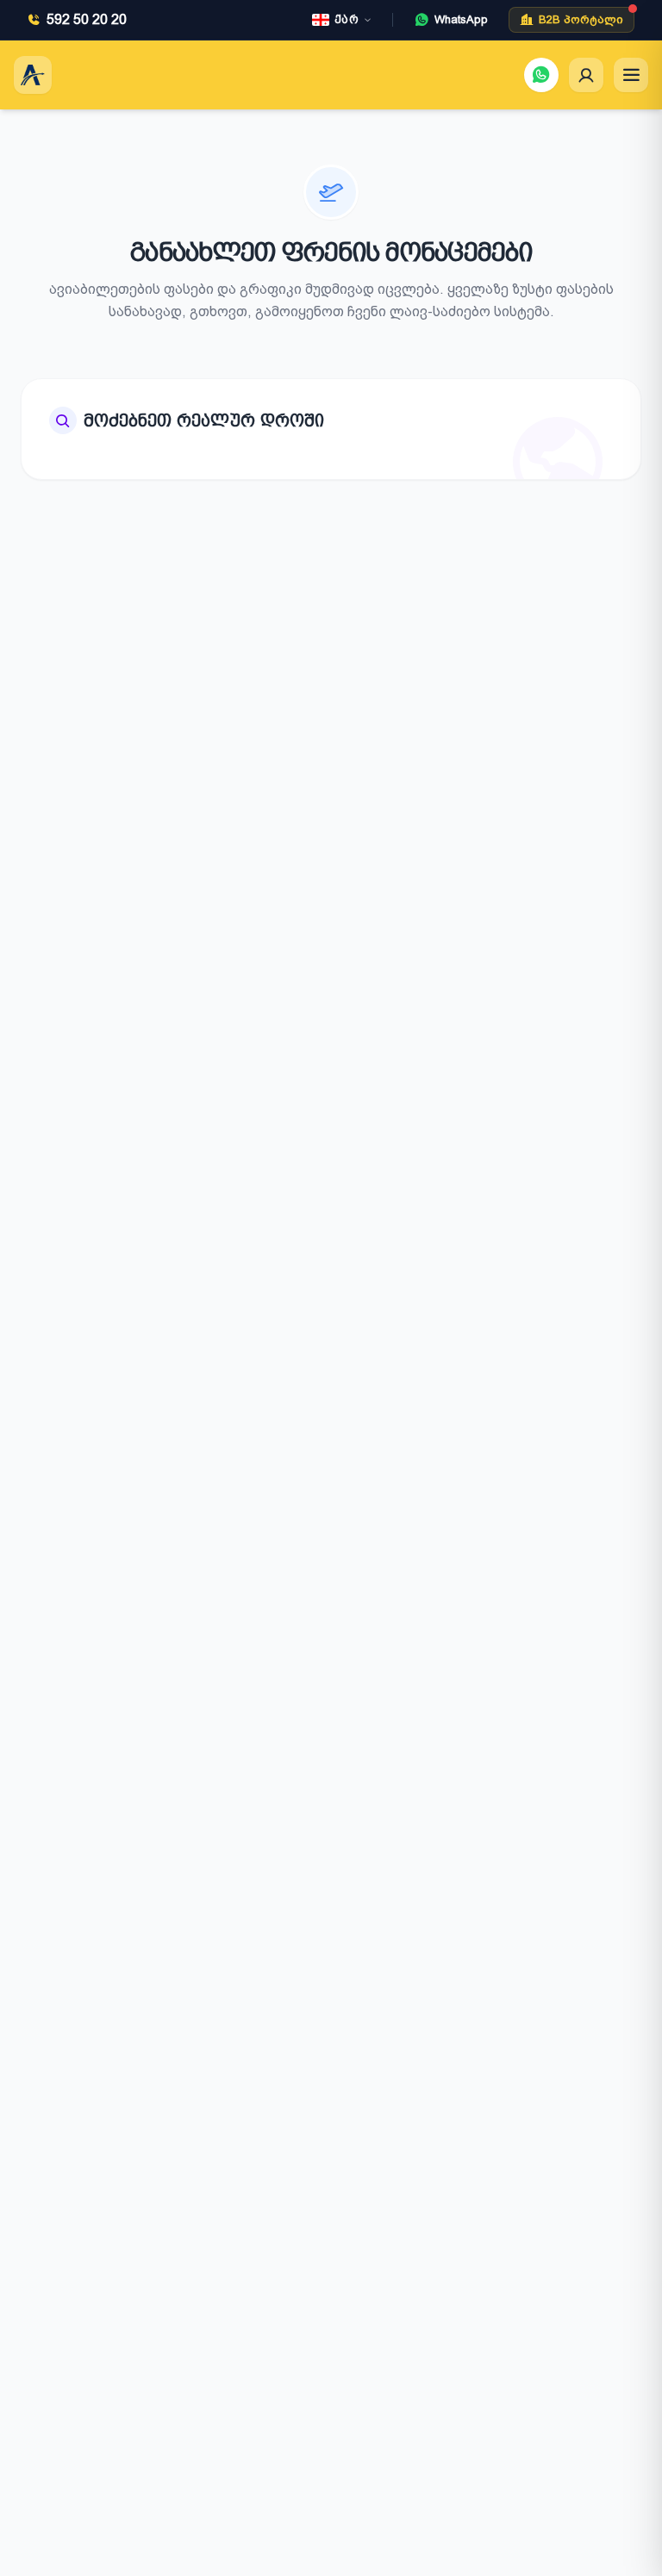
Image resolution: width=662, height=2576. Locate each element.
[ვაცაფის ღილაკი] (541, 75)
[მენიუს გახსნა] (631, 75)
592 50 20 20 (87, 19)
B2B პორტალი (581, 19)
